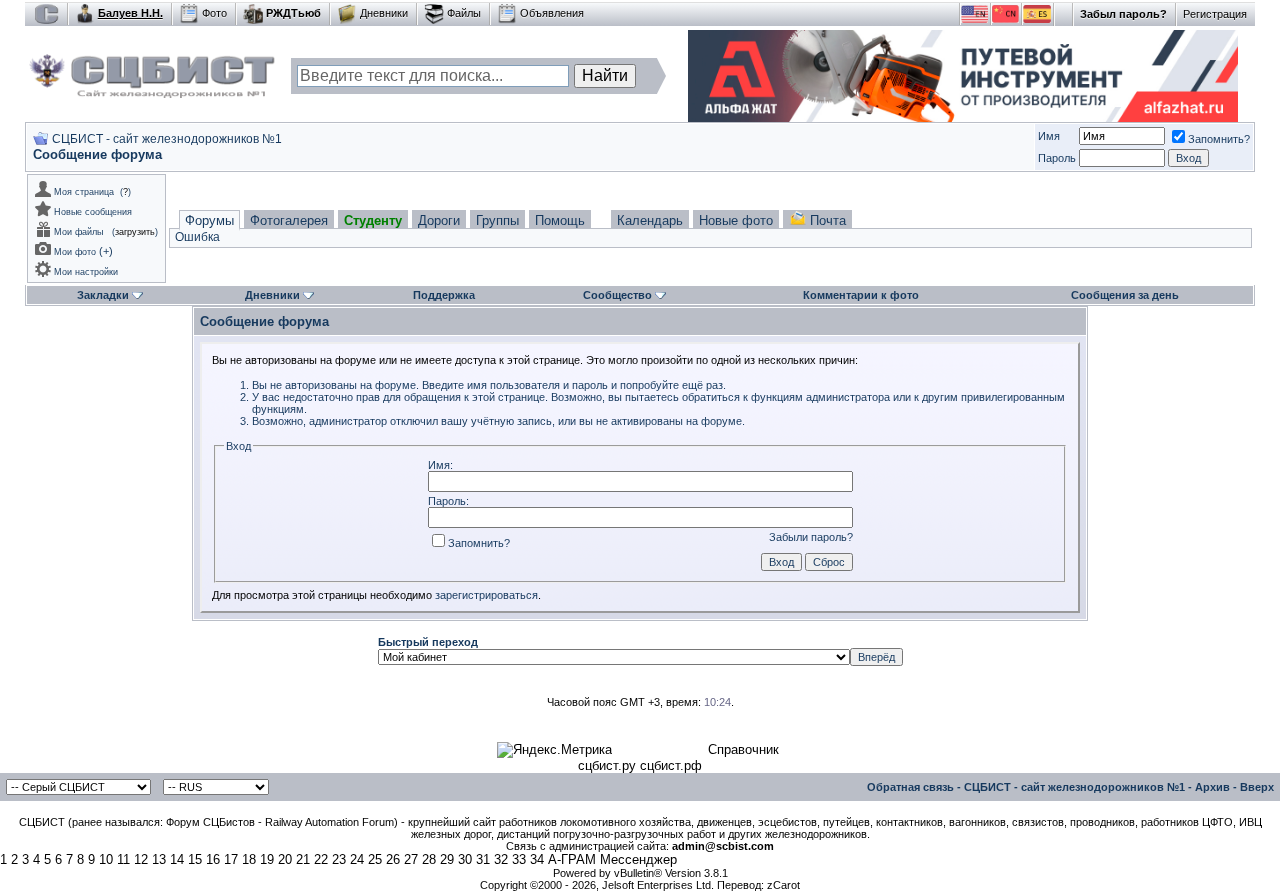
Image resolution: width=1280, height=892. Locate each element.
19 (267, 859)
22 (321, 859)
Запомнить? (1219, 139)
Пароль (1057, 158)
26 (393, 859)
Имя (1049, 136)
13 (159, 859)
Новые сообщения (93, 212)
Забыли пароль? (811, 537)
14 (177, 859)
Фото (214, 13)
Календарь (650, 220)
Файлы (464, 13)
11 (123, 859)
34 (537, 859)
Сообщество (617, 295)
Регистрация (1215, 14)
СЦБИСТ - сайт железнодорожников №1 (167, 139)
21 (303, 859)
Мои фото (75, 252)
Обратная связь (910, 787)
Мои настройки (86, 272)
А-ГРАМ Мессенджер (612, 859)
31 (483, 859)
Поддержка (444, 295)
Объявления (552, 13)
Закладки (103, 295)
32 (501, 859)
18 (249, 859)
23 (339, 859)
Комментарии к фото (861, 295)
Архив (1212, 787)
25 (375, 859)
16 (213, 859)
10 (106, 859)
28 (429, 859)
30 (465, 859)
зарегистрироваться (486, 595)
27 (411, 859)
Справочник (743, 749)
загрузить (135, 232)
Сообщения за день (1125, 295)
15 (195, 859)
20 (285, 859)
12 (141, 859)
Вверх (1257, 787)
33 (519, 859)
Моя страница (84, 192)
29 (447, 859)
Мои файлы (78, 232)
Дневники (384, 13)
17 (231, 859)
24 (357, 859)
